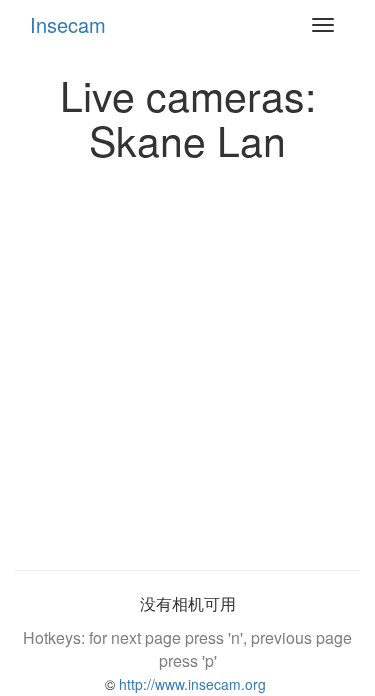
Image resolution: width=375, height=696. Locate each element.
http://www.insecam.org (190, 684)
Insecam (68, 24)
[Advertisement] (187, 360)
